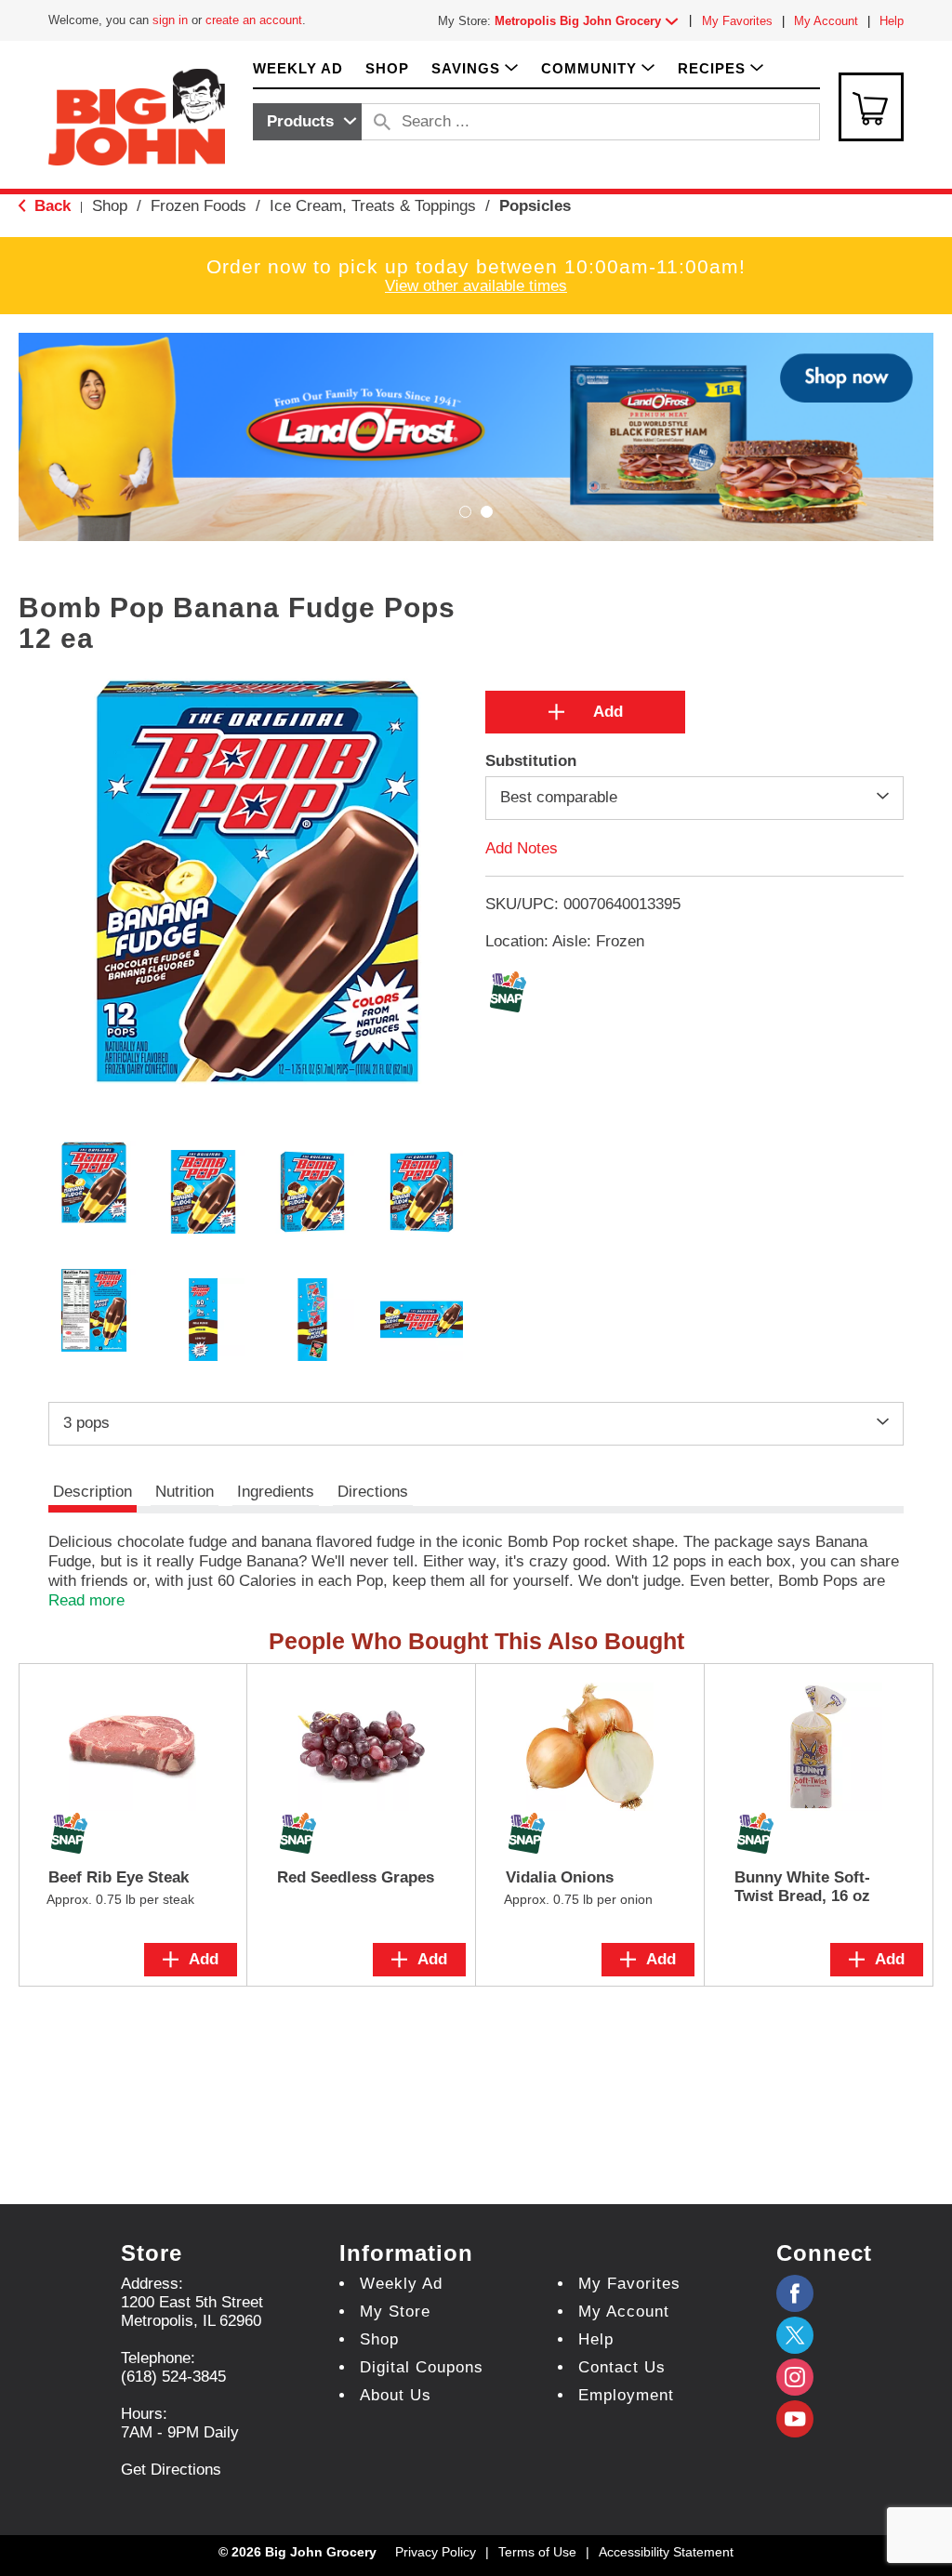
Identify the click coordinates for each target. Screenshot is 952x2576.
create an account (254, 20)
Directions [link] (373, 1492)
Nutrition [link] (185, 1492)
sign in (170, 20)
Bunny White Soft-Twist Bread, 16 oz (802, 1887)
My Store (395, 2312)
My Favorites (737, 21)
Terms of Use (537, 2552)
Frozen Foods (198, 206)
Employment (626, 2395)
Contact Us (622, 2367)
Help (892, 21)
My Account (826, 21)
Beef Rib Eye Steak (119, 1877)
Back (50, 206)
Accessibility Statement (666, 2552)
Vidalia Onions (560, 1877)
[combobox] (307, 122)
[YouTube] (795, 2377)
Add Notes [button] (522, 847)
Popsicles (535, 206)
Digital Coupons (422, 2367)
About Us (396, 2395)
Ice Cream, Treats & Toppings (373, 206)
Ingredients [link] (276, 1492)
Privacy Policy (436, 2552)
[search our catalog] (382, 122)
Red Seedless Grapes (356, 1877)
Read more (86, 1600)
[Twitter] (795, 2335)
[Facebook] (795, 2293)
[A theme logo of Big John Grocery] (137, 116)
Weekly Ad (401, 2284)
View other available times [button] (476, 286)
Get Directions (171, 2470)
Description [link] (93, 1492)
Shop (110, 206)
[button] (590, 21)
